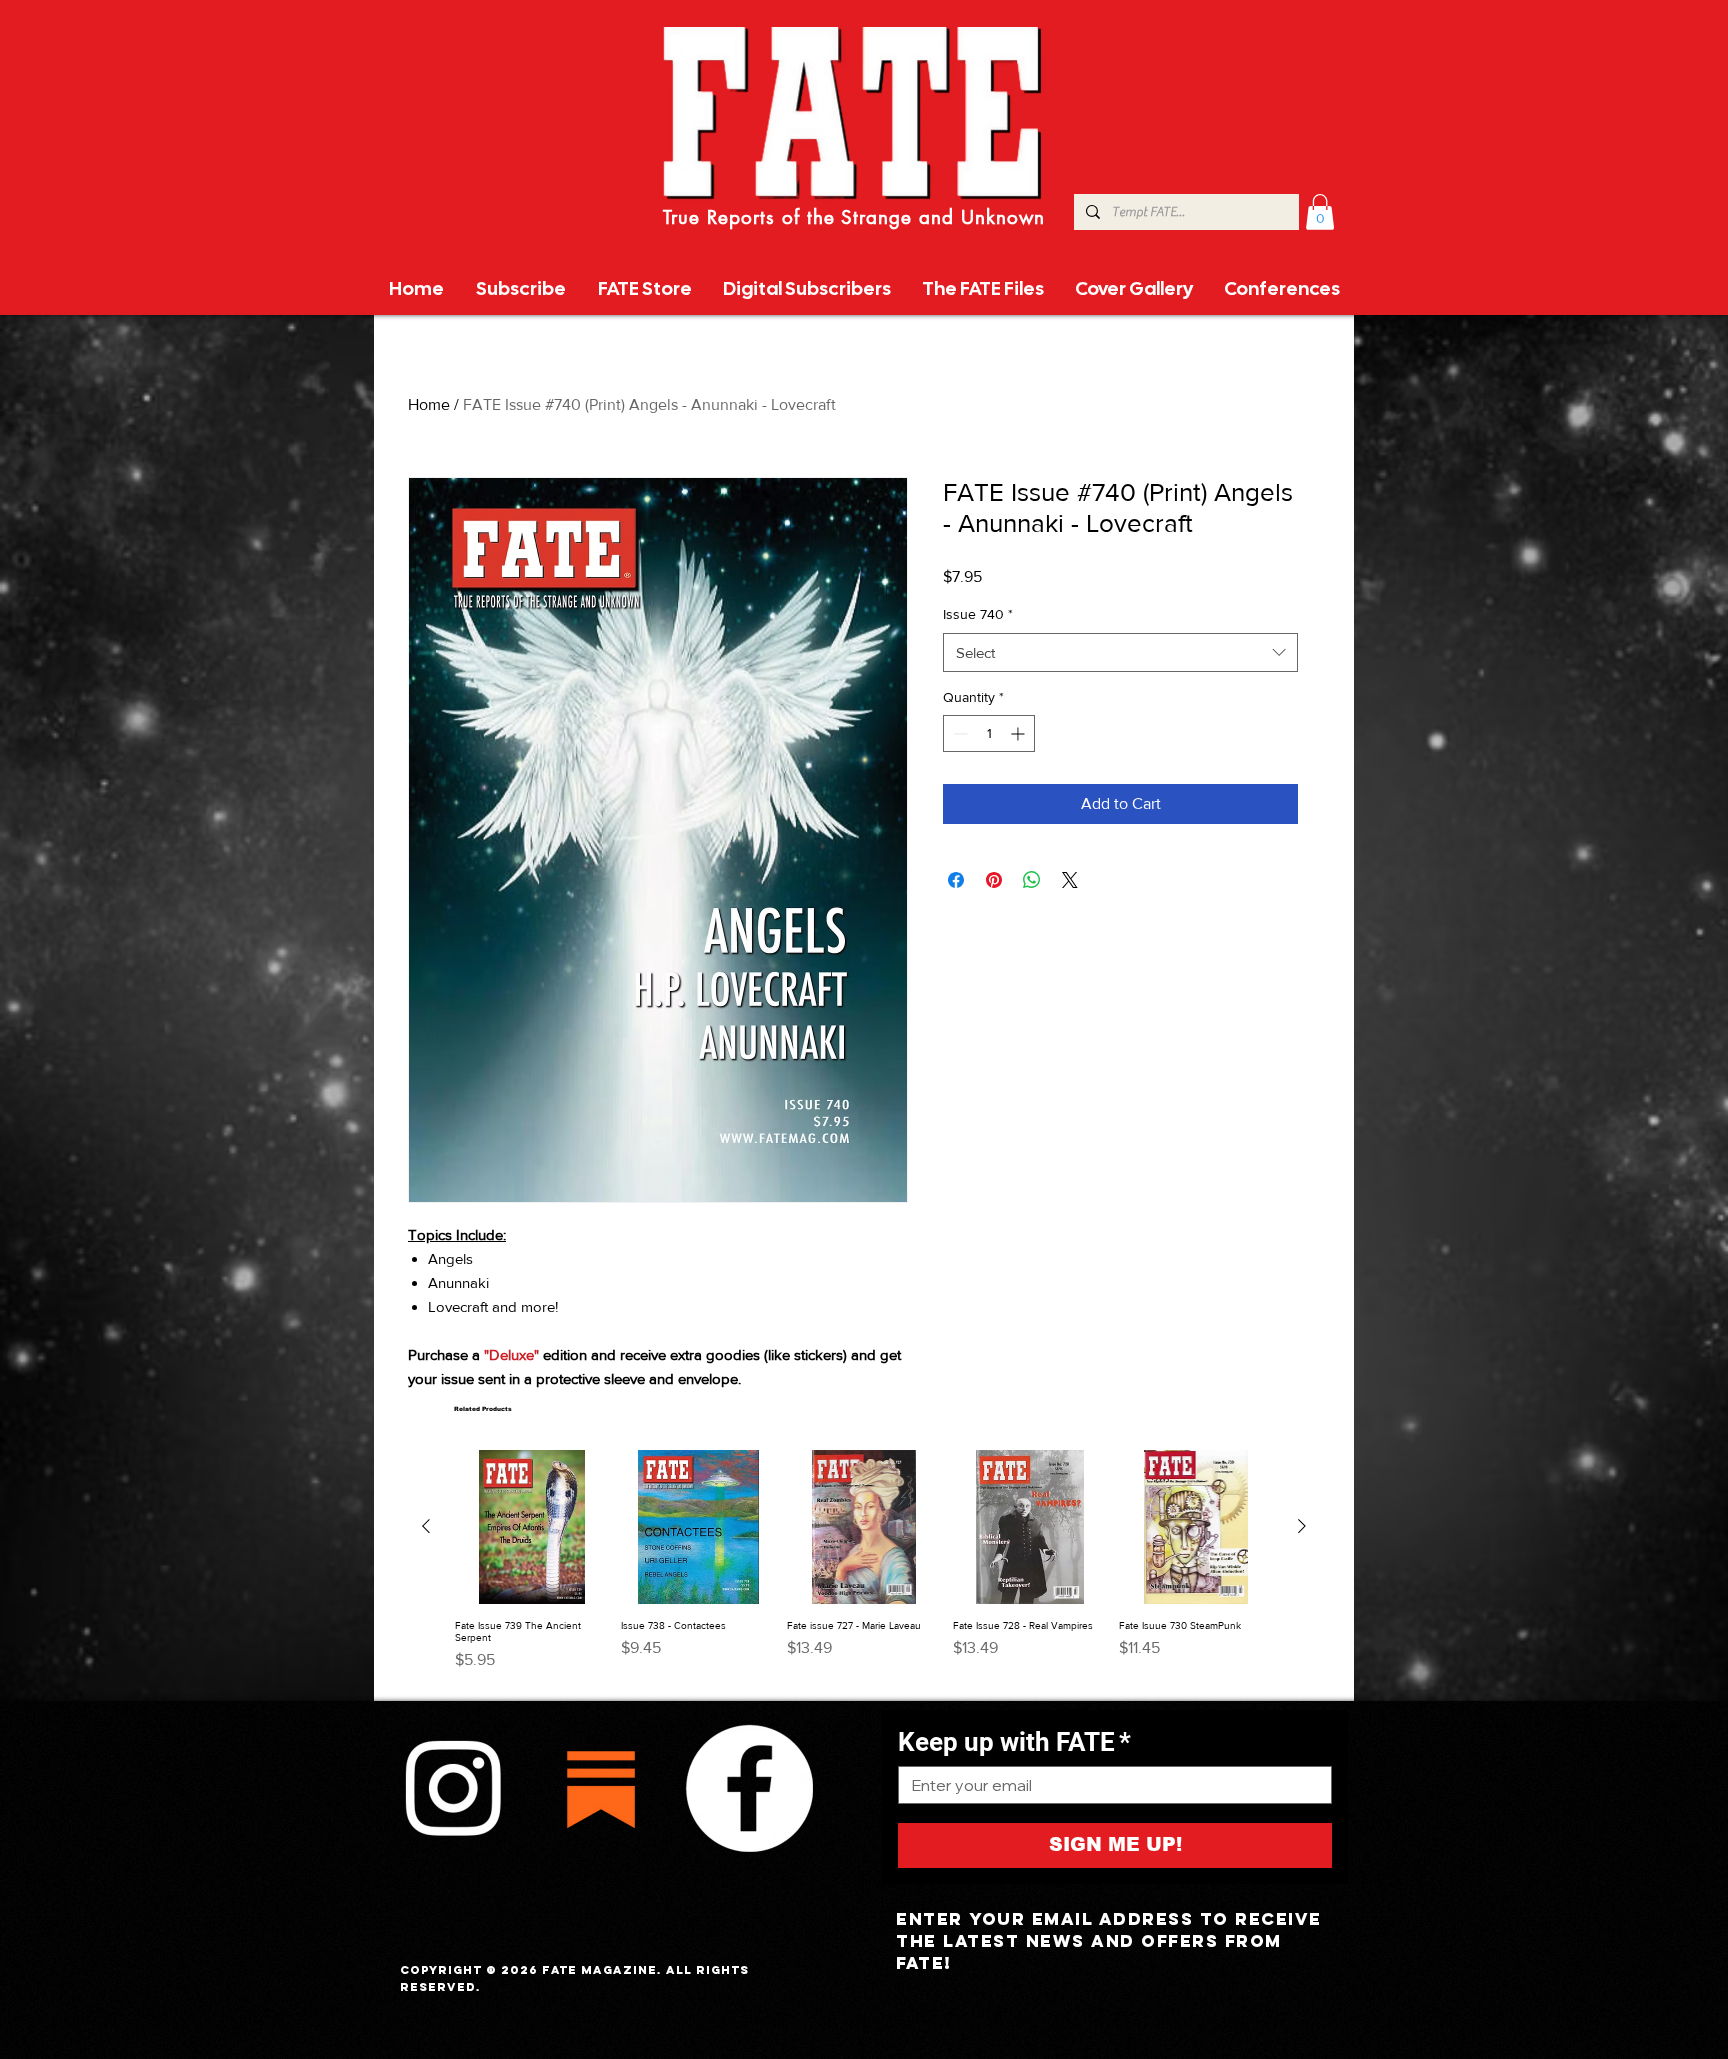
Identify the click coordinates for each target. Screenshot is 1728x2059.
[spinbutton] (989, 733)
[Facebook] (749, 1788)
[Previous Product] (426, 1526)
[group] (864, 1567)
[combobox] (1120, 652)
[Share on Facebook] (956, 880)
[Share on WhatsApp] (1032, 880)
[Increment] (1019, 733)
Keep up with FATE (1014, 1742)
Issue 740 (978, 614)
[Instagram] (453, 1788)
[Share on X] (1070, 880)
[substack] (601, 1788)
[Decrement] (958, 733)
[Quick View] (532, 1527)
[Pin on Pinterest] (994, 880)
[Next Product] (1302, 1526)
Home (429, 404)
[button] (1320, 212)
